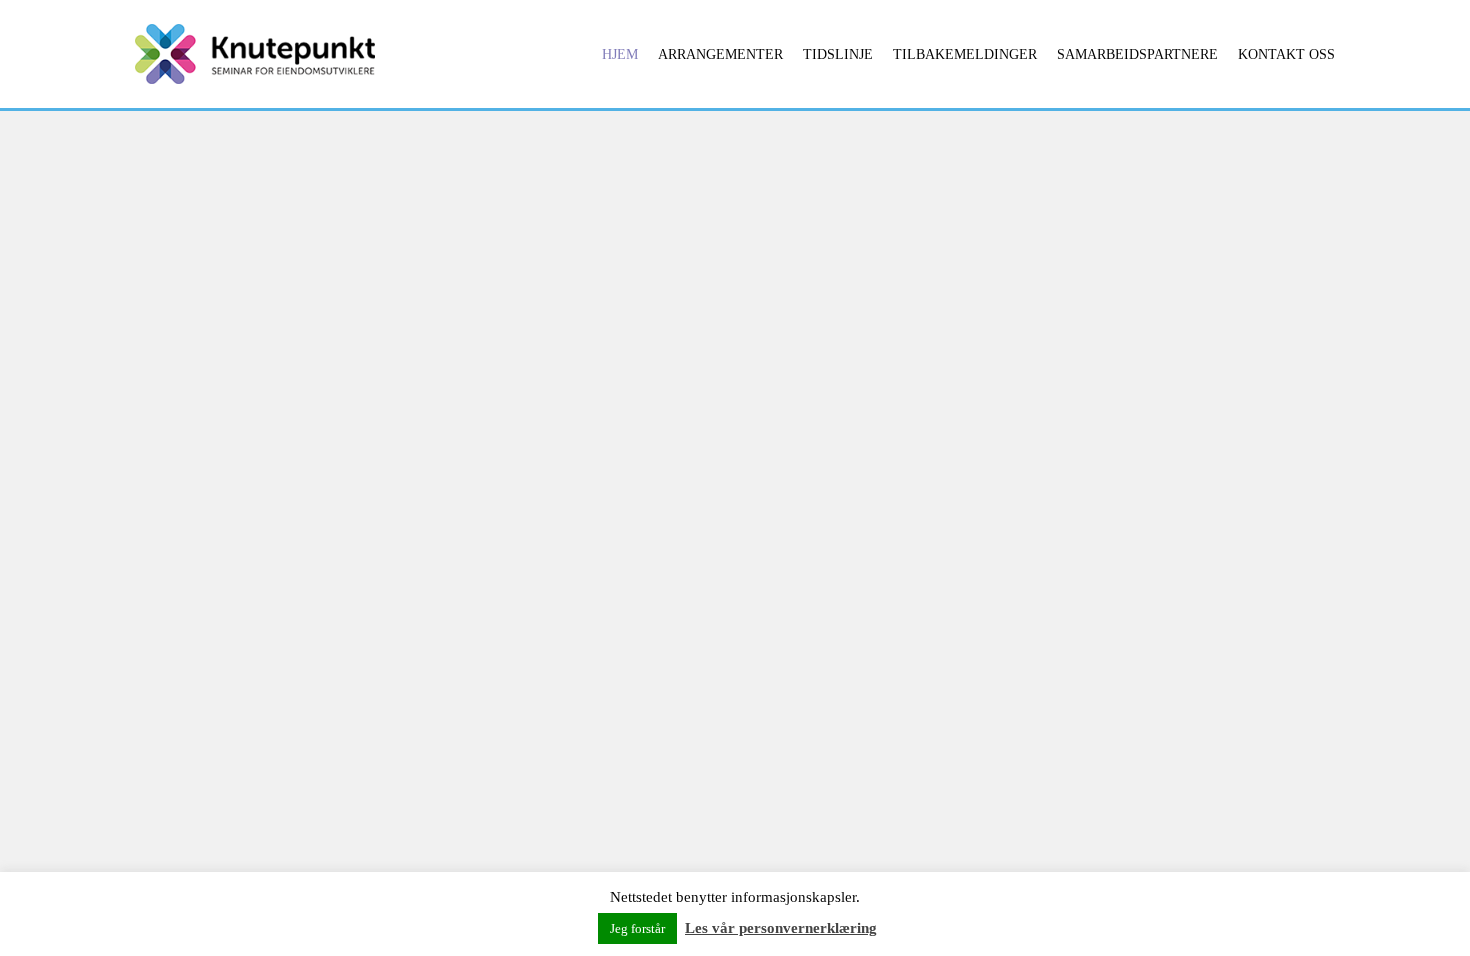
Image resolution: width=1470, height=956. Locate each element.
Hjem (620, 54)
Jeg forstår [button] (637, 928)
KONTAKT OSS (1286, 54)
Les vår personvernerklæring (781, 928)
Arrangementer (720, 54)
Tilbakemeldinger (965, 54)
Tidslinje (838, 54)
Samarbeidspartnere (1137, 54)
